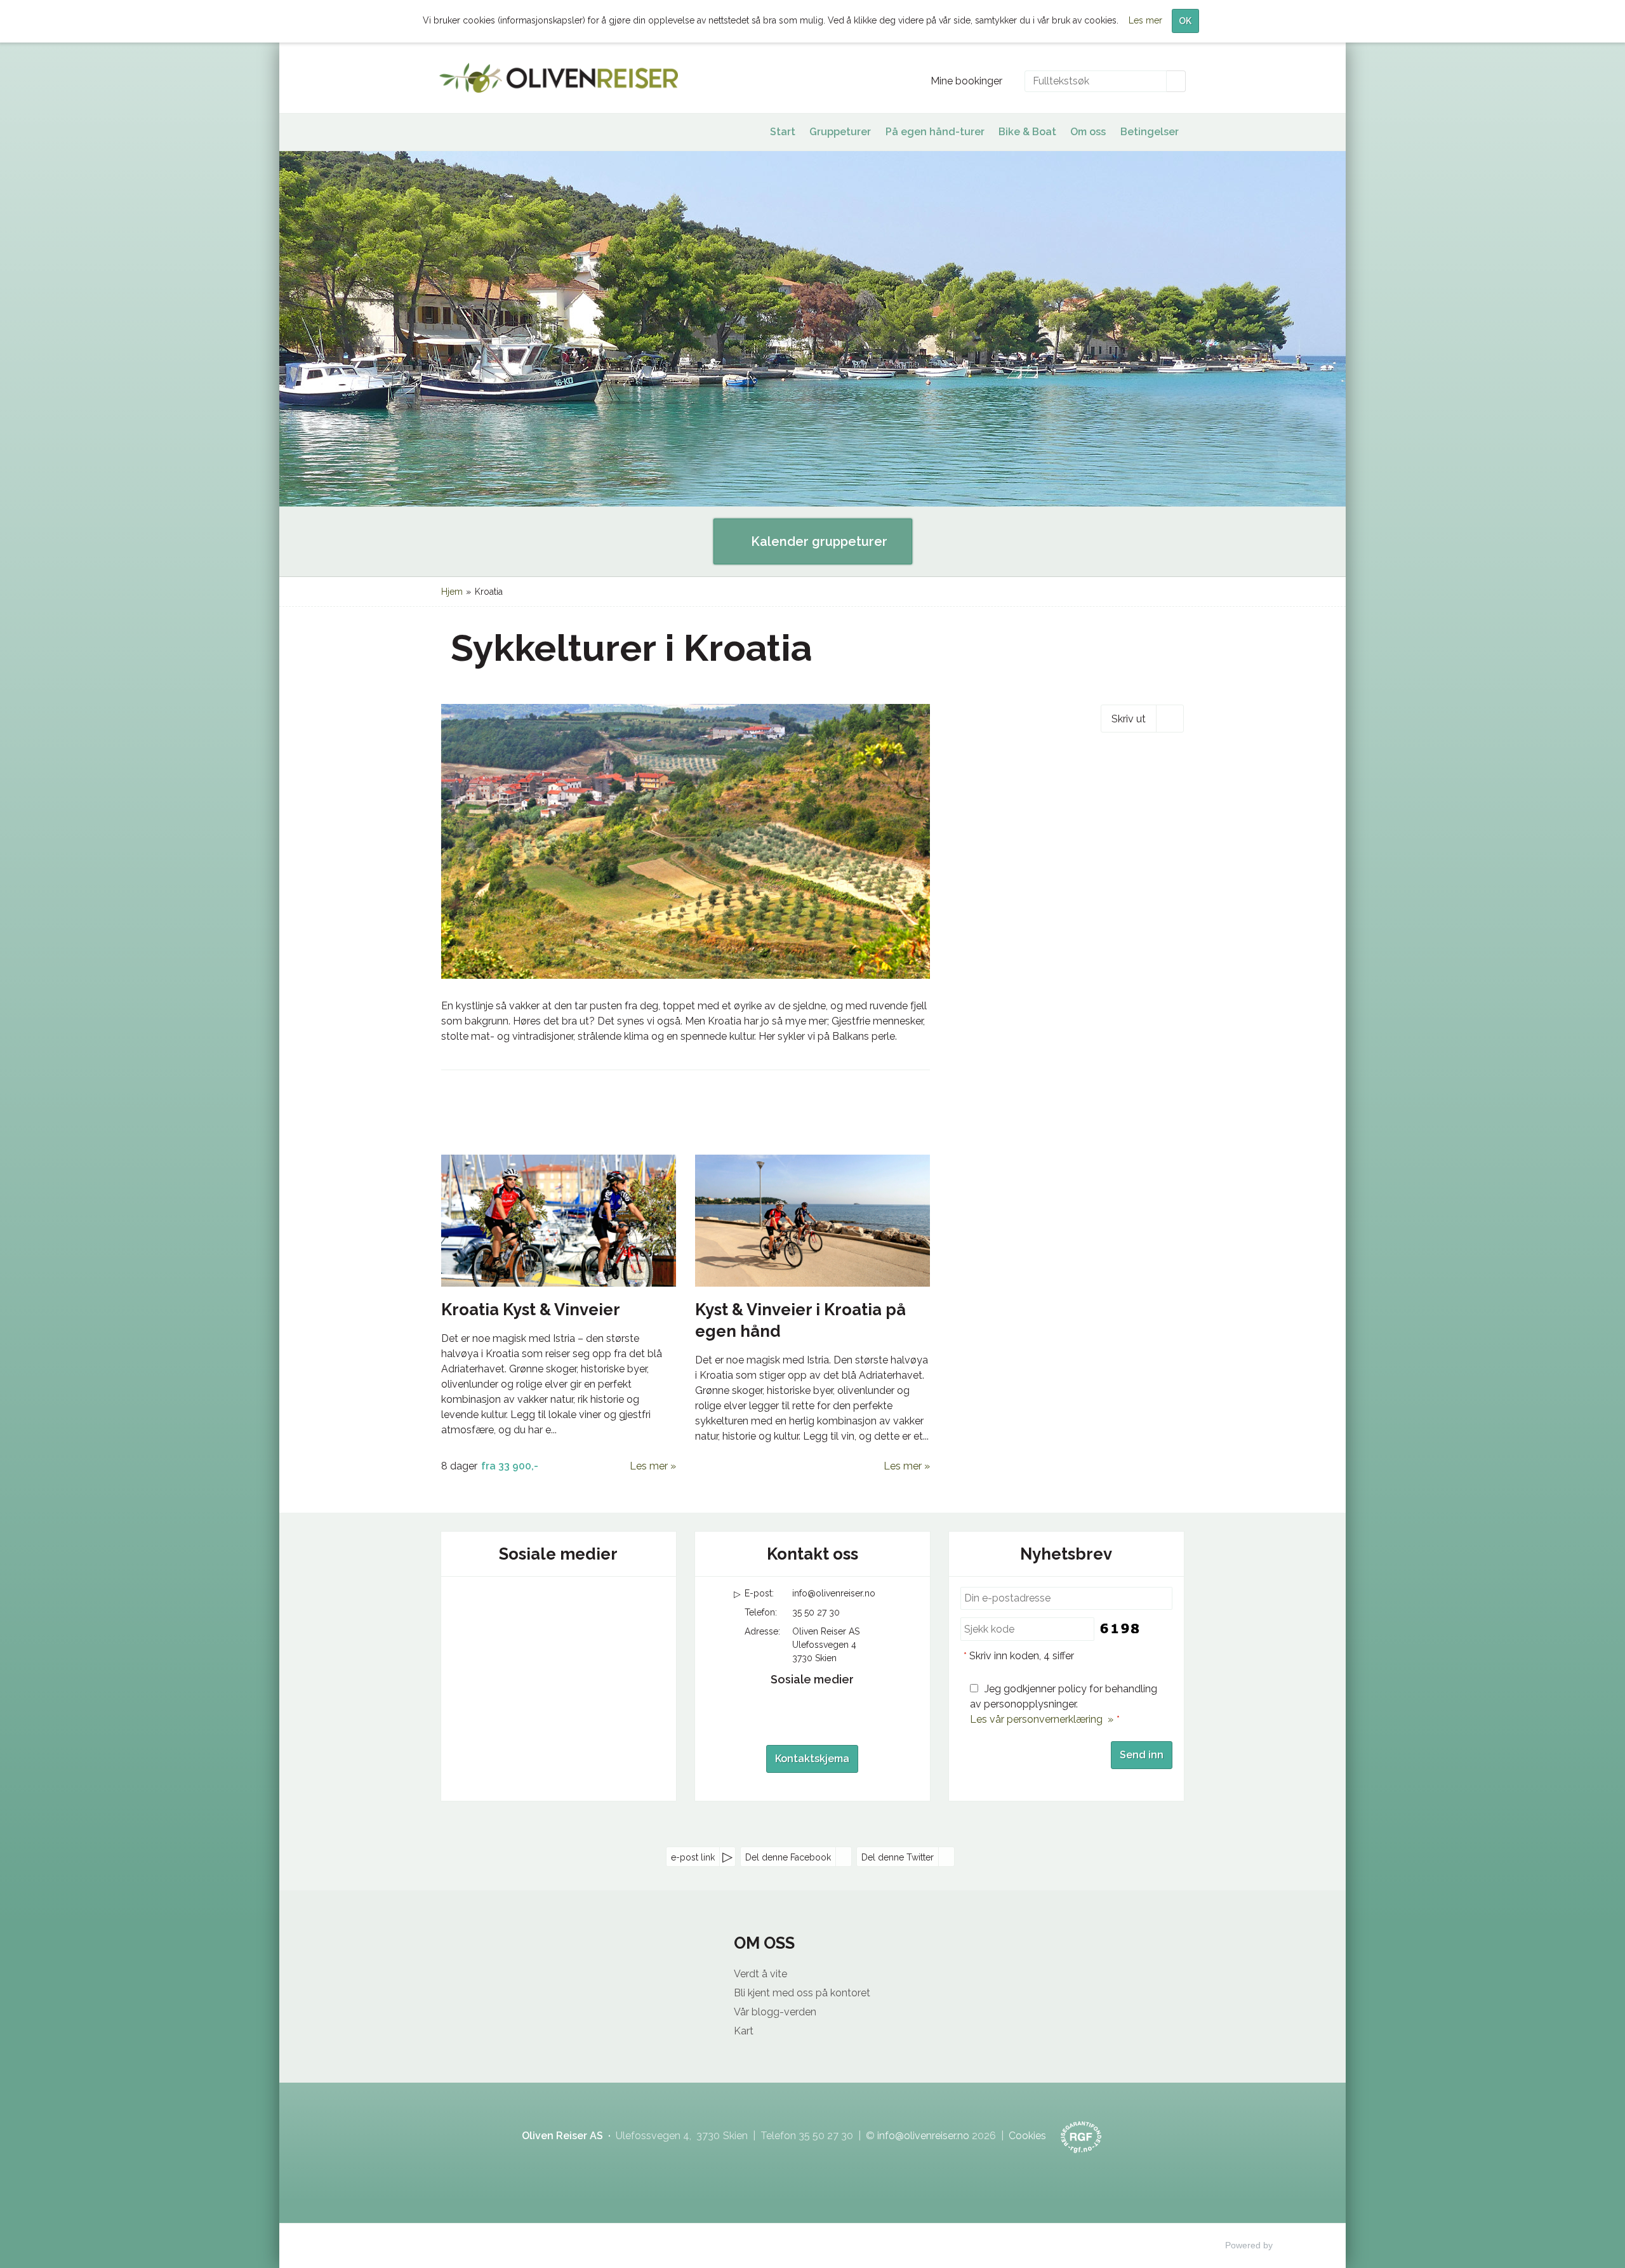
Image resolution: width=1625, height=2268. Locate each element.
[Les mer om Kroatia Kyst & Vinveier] (559, 1221)
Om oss (1088, 132)
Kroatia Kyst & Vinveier (531, 1310)
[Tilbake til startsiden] (559, 78)
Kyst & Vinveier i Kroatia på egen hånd (800, 1320)
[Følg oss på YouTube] (559, 1604)
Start (783, 132)
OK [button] (1185, 21)
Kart (744, 2031)
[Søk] (1176, 81)
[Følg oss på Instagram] (584, 1604)
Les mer (649, 1466)
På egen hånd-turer (935, 132)
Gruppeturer (840, 132)
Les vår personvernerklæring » (1042, 1719)
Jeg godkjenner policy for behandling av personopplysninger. (1064, 1704)
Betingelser (1150, 132)
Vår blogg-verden (775, 2012)
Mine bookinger (966, 81)
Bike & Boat (1027, 132)
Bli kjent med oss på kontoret (802, 1993)
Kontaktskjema (812, 1759)
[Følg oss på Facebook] (533, 1604)
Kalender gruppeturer (818, 541)
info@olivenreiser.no (834, 1593)
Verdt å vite (760, 1974)
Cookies (1027, 2136)
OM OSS (764, 1943)
